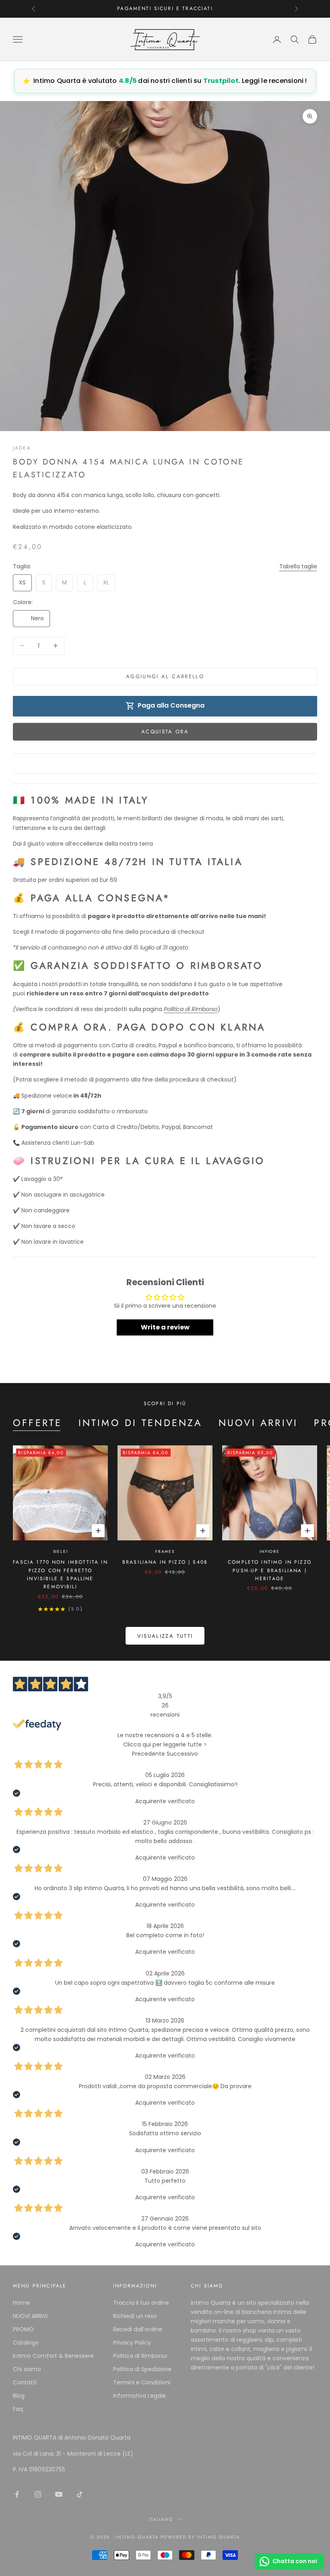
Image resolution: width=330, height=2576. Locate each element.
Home (21, 2303)
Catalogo (26, 2343)
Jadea (22, 448)
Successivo (182, 1754)
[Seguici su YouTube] (59, 2494)
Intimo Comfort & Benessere (53, 2356)
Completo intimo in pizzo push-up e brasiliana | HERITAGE (270, 1570)
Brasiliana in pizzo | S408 (165, 1562)
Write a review (165, 1327)
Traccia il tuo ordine (141, 2303)
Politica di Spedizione (142, 2369)
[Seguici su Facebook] (17, 2494)
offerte (38, 1423)
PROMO (23, 2329)
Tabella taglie (298, 566)
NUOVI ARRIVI (258, 1423)
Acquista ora (165, 732)
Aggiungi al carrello (165, 676)
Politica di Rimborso (140, 2356)
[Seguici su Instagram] (38, 2494)
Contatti (25, 2382)
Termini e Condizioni (142, 2382)
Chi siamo (27, 2369)
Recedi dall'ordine (138, 2329)
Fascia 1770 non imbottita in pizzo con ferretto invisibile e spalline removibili (60, 1574)
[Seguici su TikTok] (80, 2494)
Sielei (61, 1551)
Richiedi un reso (135, 2316)
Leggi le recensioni (271, 81)
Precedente (148, 1754)
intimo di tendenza (140, 1423)
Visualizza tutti (165, 1636)
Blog (19, 2396)
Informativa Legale (139, 2396)
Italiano (161, 2519)
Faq (18, 2409)
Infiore (270, 1551)
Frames (165, 1551)
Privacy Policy (132, 2343)
